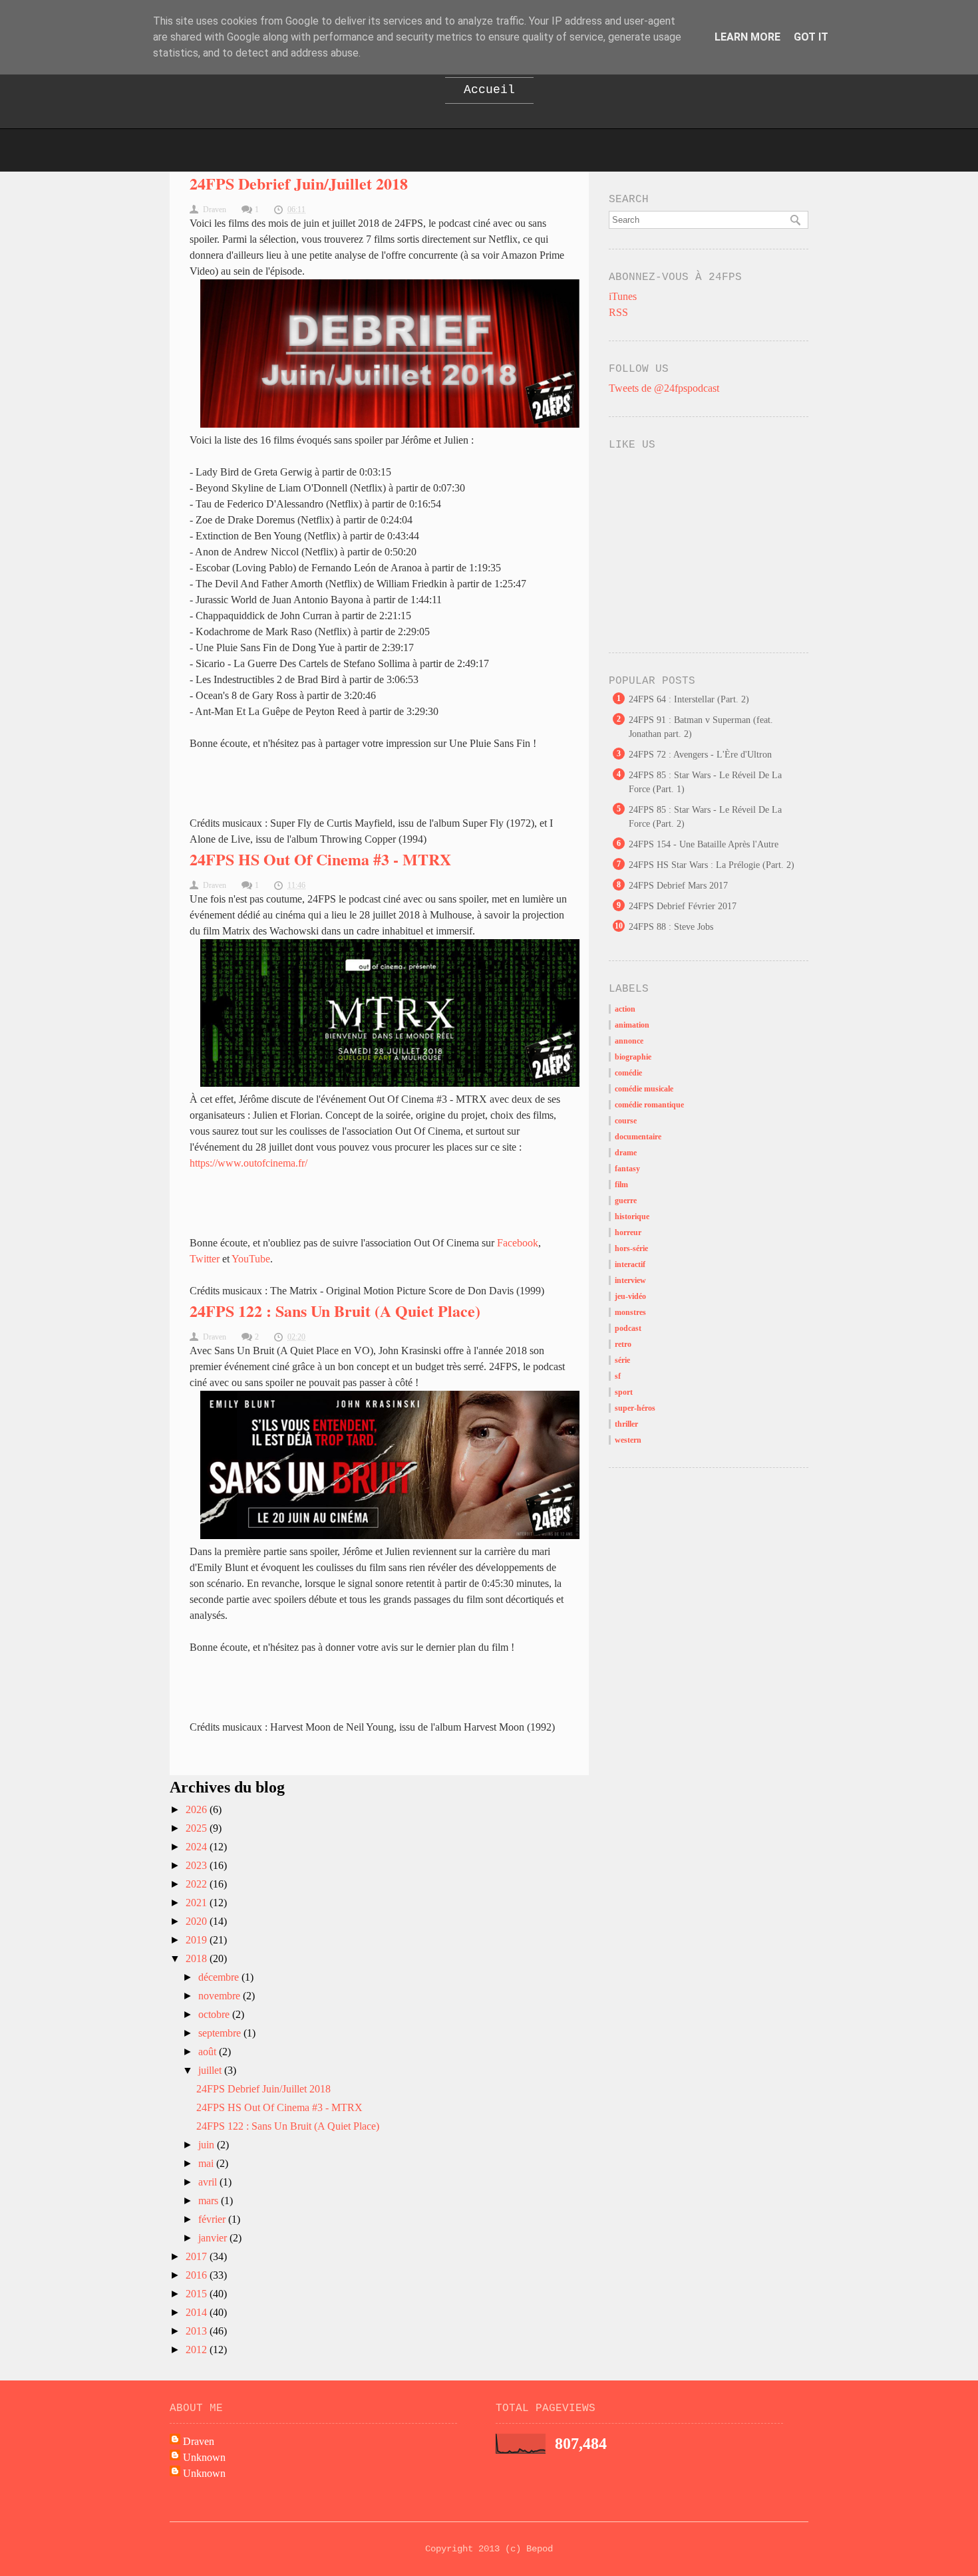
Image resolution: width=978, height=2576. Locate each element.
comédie (628, 1073)
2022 (198, 1884)
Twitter (205, 1259)
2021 (198, 1903)
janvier (214, 2238)
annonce (629, 1041)
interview (630, 1280)
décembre (220, 1977)
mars (210, 2201)
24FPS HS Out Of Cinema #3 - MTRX (320, 859)
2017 (198, 2256)
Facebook (518, 1243)
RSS (618, 312)
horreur (628, 1232)
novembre (221, 1996)
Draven (199, 2441)
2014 (198, 2312)
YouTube (251, 1259)
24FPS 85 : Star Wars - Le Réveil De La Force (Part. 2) (705, 817)
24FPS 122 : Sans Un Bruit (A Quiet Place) (335, 1311)
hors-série (631, 1248)
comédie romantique (649, 1105)
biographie (633, 1057)
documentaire (638, 1137)
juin (208, 2145)
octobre (215, 2014)
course (626, 1121)
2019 (198, 1940)
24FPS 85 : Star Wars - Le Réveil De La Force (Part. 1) (705, 782)
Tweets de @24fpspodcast (664, 388)
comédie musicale (644, 1089)
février (213, 2219)
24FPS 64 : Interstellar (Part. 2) (689, 699)
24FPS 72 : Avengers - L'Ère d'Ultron (700, 755)
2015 (198, 2294)
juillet (211, 2070)
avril (209, 2182)
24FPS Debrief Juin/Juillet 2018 (299, 183)
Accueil (489, 90)
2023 (198, 1865)
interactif (630, 1264)
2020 (198, 1921)
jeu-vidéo (630, 1296)
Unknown (204, 2457)
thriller (626, 1424)
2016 (198, 2275)
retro (623, 1344)
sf (618, 1376)
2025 (198, 1828)
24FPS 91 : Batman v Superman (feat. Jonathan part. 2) (701, 727)
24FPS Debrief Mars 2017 (678, 886)
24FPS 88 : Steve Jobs (671, 927)
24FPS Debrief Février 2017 (683, 906)
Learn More (747, 37)
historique (632, 1216)
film (621, 1185)
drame (626, 1153)
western (628, 1440)
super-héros (635, 1408)
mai (207, 2163)
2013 (198, 2331)
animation (632, 1025)
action (625, 1009)
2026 (198, 1809)
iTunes (623, 296)
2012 (198, 2350)
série (622, 1360)
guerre (626, 1201)
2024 (198, 1847)
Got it (811, 37)
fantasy (627, 1169)
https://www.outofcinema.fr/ (248, 1163)
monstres (630, 1312)
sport (624, 1392)
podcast (628, 1328)
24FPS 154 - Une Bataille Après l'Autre (704, 844)
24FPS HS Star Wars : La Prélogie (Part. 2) (712, 865)
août (209, 2052)
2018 (198, 1958)
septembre (221, 2033)
